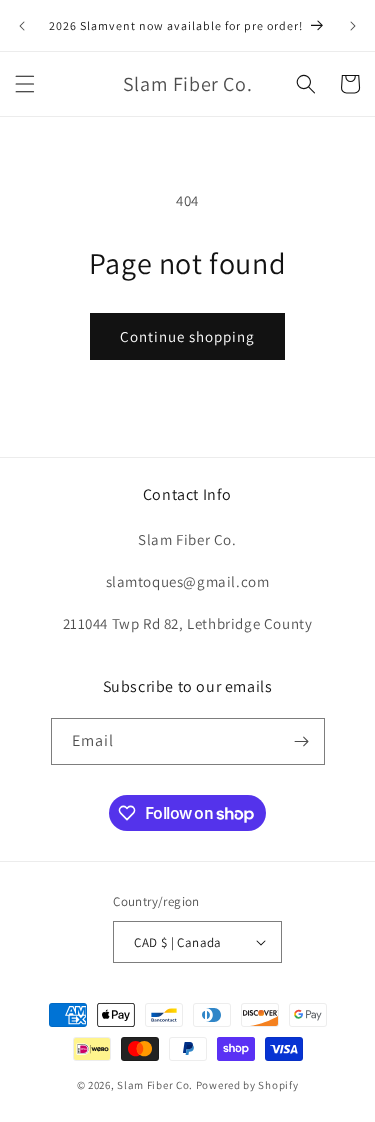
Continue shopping (187, 336)
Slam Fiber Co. (155, 1085)
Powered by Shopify (247, 1085)
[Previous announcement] (22, 26)
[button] (25, 84)
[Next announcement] (353, 26)
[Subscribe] (302, 741)
